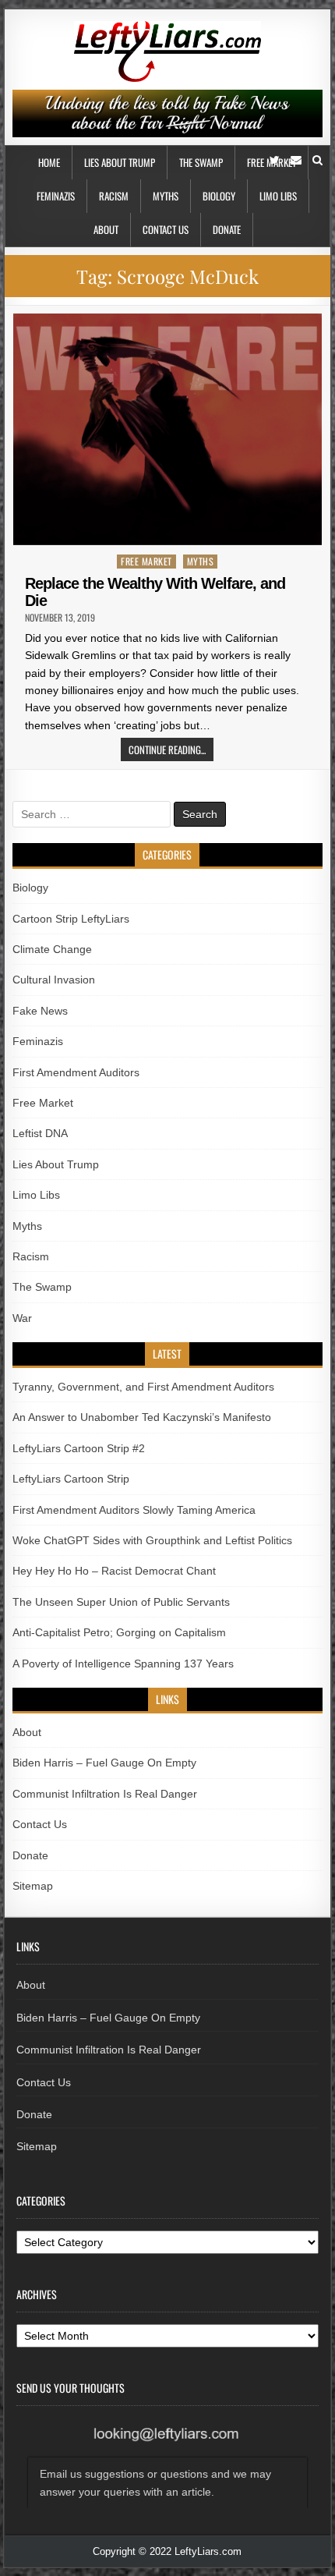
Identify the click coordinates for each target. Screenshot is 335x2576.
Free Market (146, 561)
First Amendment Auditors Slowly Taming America (134, 1510)
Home (49, 162)
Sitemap (33, 1886)
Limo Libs (278, 196)
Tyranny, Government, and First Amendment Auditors (143, 1387)
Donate (227, 229)
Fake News (40, 1011)
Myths (166, 196)
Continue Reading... (167, 749)
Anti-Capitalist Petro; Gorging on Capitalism (119, 1632)
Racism (114, 196)
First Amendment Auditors (76, 1072)
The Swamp (201, 162)
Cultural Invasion (54, 980)
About (106, 229)
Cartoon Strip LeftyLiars (71, 919)
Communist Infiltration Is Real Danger (105, 1794)
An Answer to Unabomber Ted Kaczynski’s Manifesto (142, 1417)
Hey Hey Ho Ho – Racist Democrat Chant (114, 1571)
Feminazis (56, 196)
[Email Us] (296, 160)
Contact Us (166, 229)
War (22, 1318)
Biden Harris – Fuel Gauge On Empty (104, 1763)
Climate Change (52, 949)
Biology (219, 196)
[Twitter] (275, 160)
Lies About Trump (120, 162)
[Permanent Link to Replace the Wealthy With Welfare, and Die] (167, 429)
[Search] (317, 160)
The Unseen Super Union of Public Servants (121, 1602)
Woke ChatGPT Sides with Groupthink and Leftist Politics (152, 1540)
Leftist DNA (40, 1133)
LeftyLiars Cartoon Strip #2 (79, 1448)
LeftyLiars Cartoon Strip (71, 1479)
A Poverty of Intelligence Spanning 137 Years (123, 1664)
